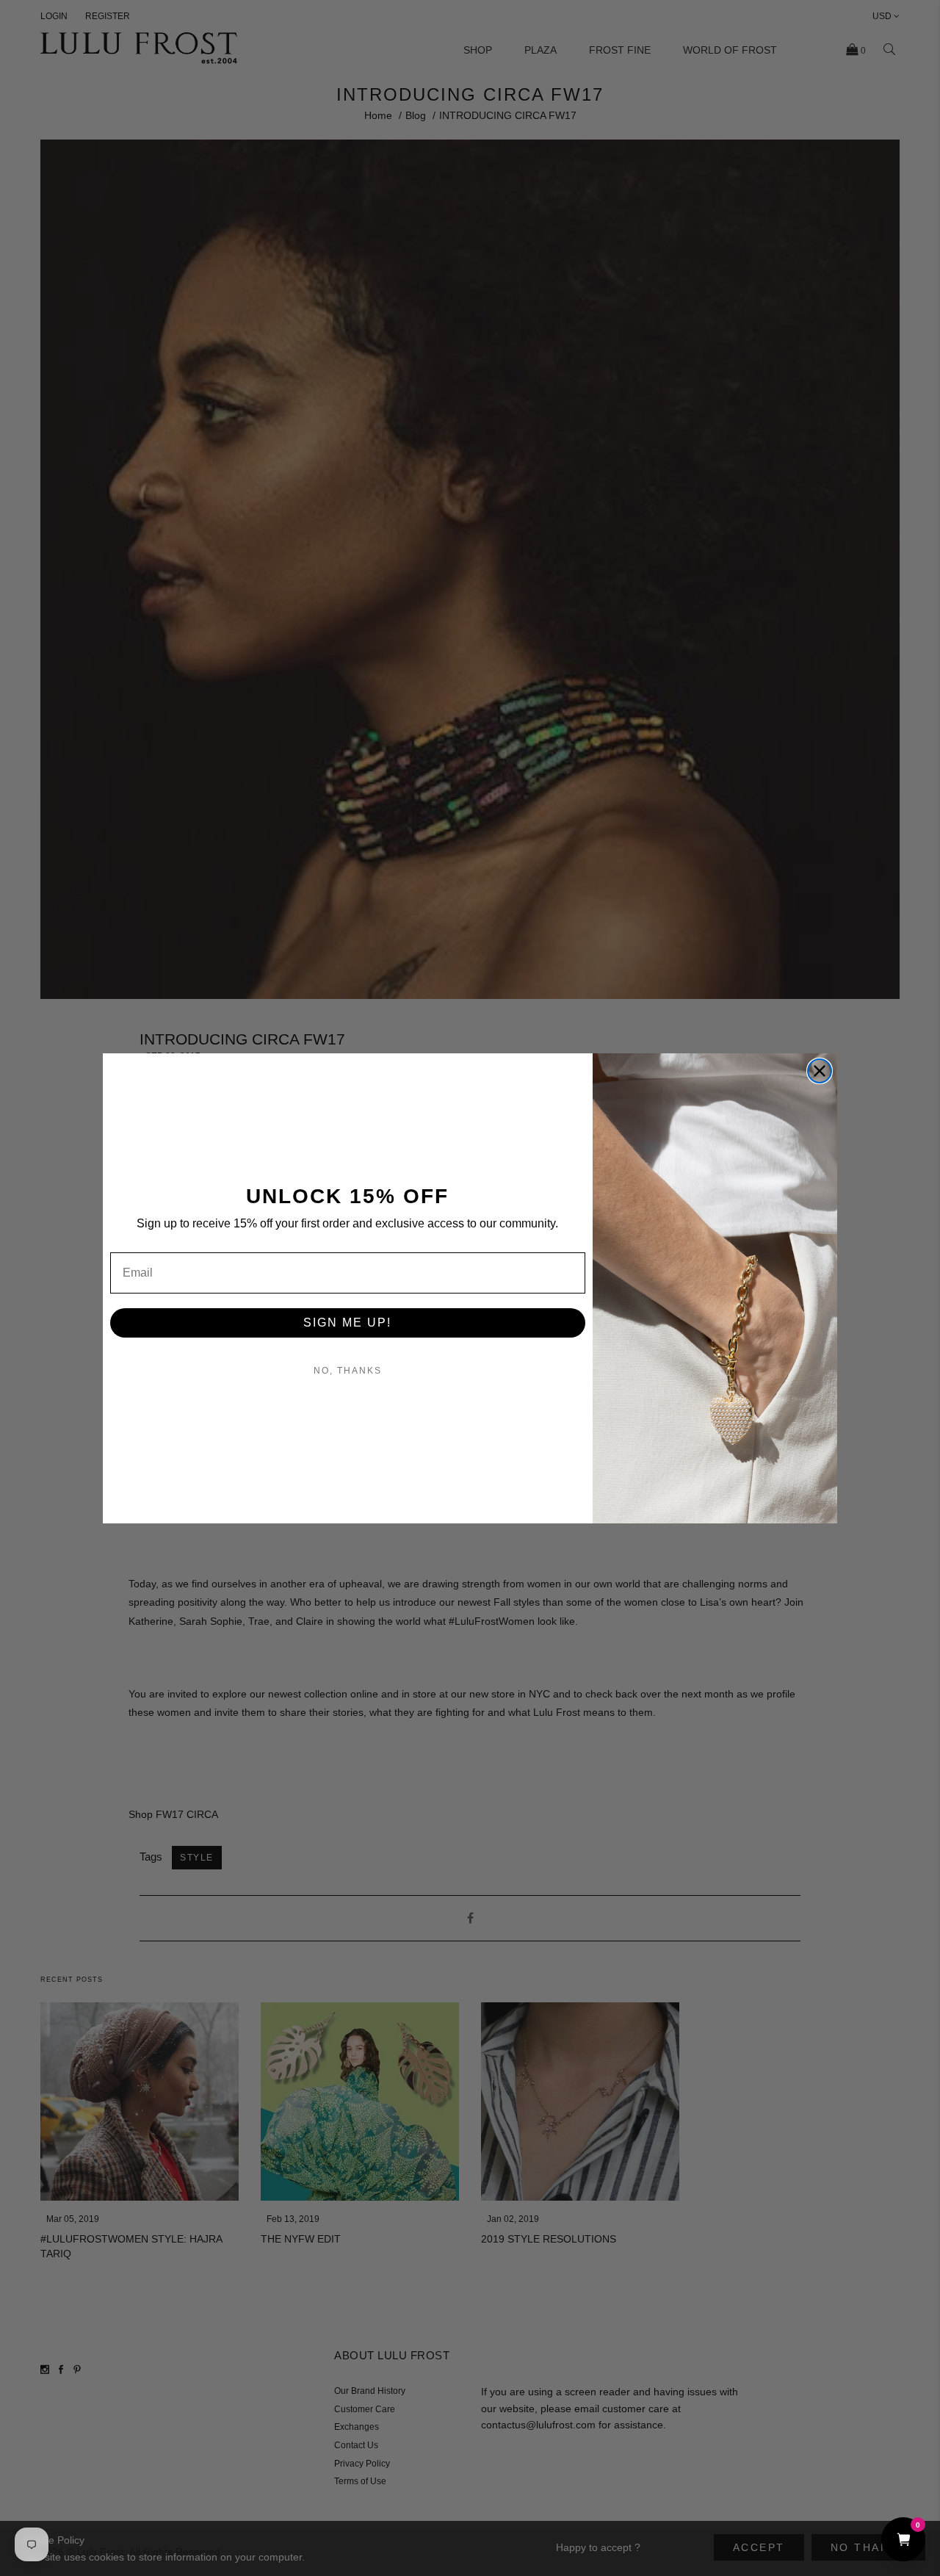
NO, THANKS (348, 1371)
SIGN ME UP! (347, 1323)
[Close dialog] (820, 1071)
